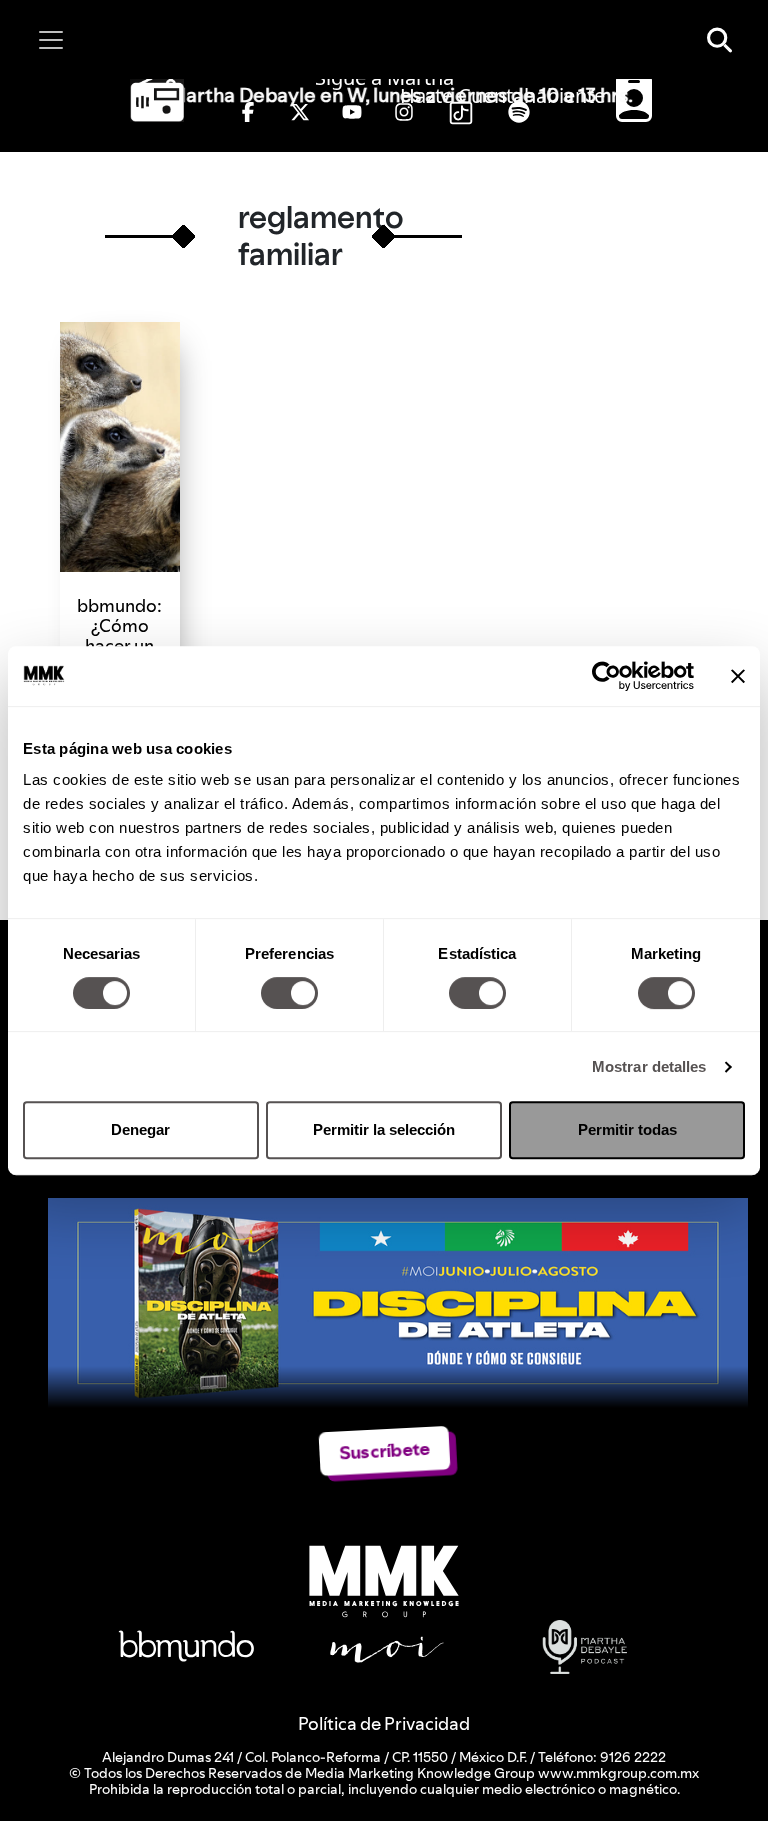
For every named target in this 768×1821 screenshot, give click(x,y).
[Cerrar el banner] (738, 676)
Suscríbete (384, 1450)
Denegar (140, 1129)
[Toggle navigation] (51, 40)
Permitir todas (627, 1129)
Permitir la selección (384, 1129)
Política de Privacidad (384, 1723)
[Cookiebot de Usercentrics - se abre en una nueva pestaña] (606, 676)
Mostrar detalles (649, 1066)
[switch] (289, 993)
